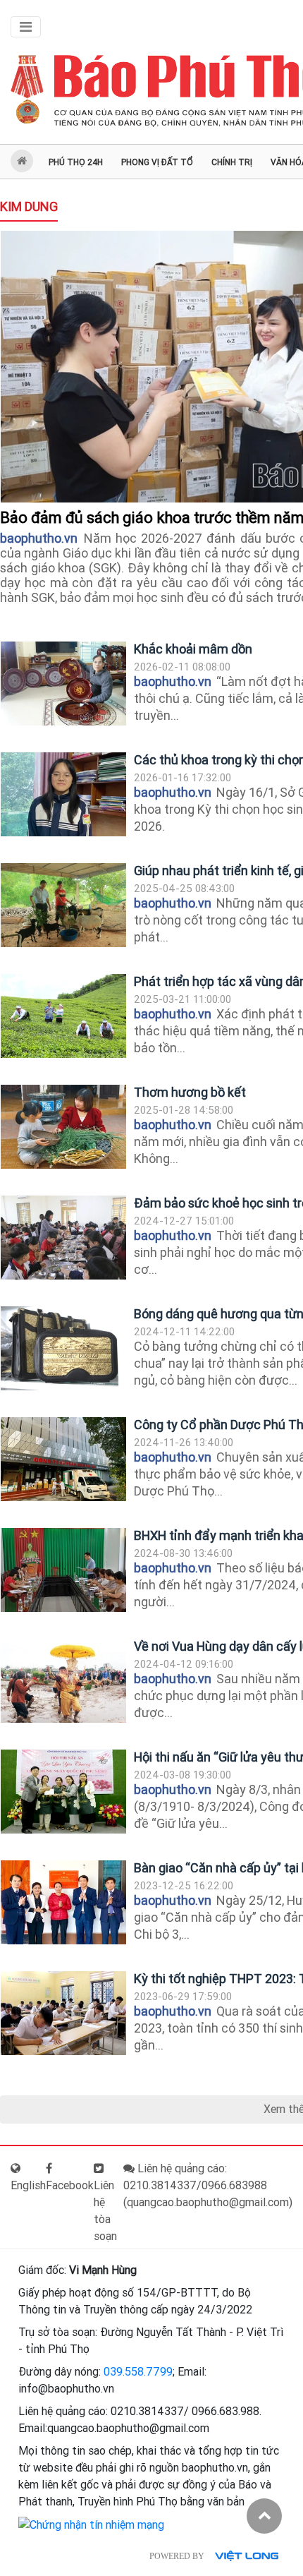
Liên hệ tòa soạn (105, 2211)
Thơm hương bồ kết (190, 1092)
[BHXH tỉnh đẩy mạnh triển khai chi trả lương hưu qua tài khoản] (63, 1570)
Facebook (70, 2185)
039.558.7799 (138, 2372)
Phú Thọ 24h (76, 162)
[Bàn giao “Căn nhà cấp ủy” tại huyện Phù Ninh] (63, 1902)
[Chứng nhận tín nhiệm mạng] (91, 2524)
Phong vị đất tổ (157, 162)
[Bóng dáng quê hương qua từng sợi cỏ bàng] (63, 1348)
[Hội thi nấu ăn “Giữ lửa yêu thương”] (63, 1792)
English (28, 2185)
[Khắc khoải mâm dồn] (63, 684)
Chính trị (232, 162)
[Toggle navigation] (26, 27)
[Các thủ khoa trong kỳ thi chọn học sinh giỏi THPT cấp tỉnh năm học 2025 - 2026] (63, 794)
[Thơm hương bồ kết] (63, 1127)
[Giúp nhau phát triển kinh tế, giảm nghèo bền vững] (63, 905)
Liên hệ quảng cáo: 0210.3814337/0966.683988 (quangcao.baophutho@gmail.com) (208, 2185)
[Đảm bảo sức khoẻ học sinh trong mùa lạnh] (63, 1238)
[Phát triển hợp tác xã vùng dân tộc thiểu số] (63, 1016)
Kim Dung (29, 206)
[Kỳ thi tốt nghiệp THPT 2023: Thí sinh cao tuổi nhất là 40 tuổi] (63, 2013)
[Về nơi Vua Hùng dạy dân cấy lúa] (63, 1681)
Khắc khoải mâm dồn (193, 649)
